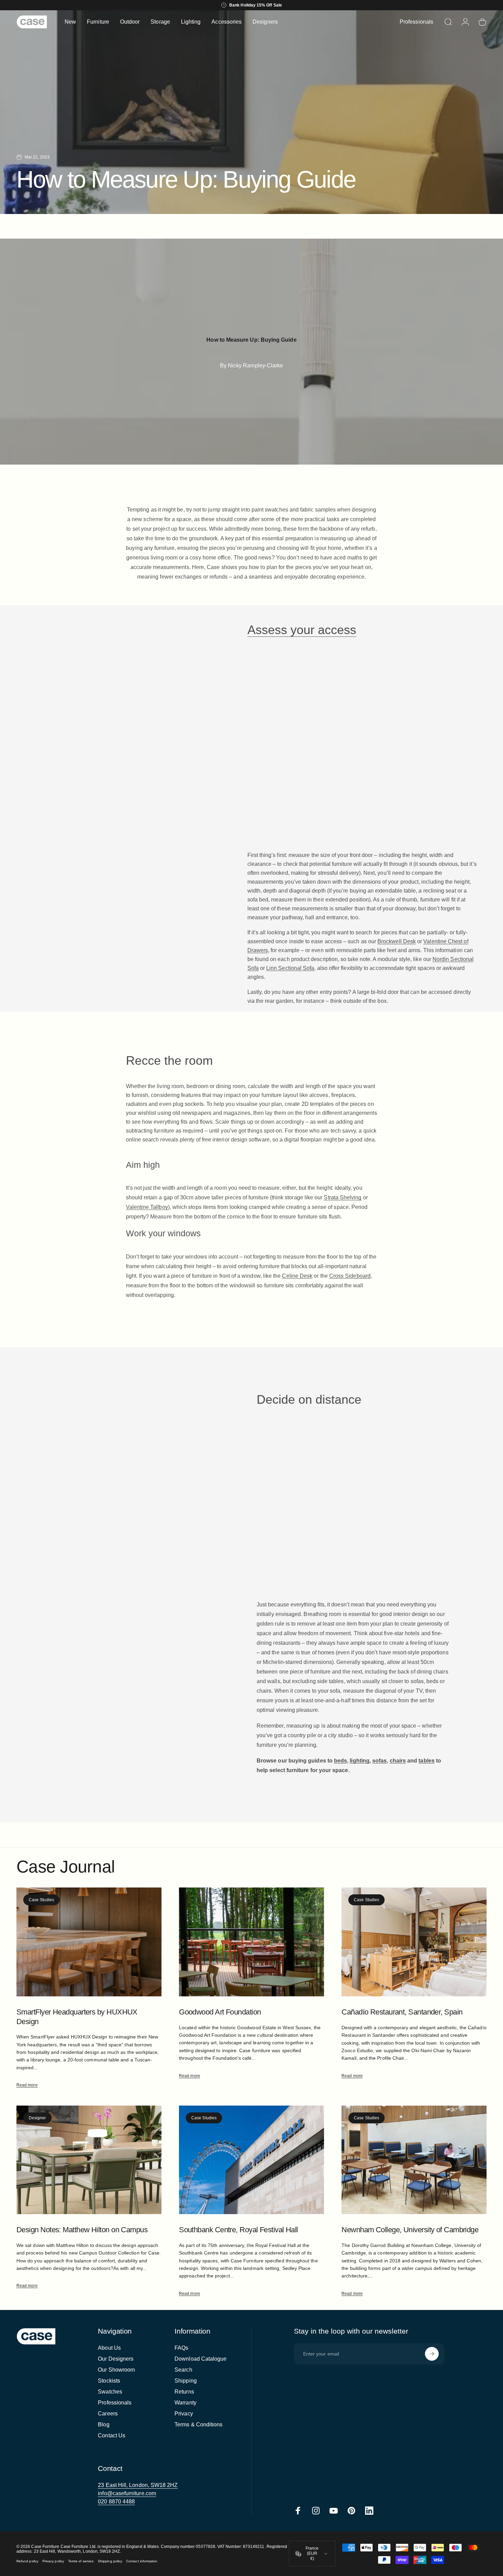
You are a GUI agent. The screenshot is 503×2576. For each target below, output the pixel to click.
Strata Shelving (343, 1197)
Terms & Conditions (198, 2425)
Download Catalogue (201, 2359)
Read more (27, 2085)
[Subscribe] (432, 2354)
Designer (37, 2118)
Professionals (115, 2403)
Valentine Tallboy (147, 1207)
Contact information (142, 2561)
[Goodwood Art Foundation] (251, 1942)
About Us (109, 2348)
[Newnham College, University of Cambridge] (414, 2160)
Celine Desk (297, 1276)
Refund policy (27, 2561)
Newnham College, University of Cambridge (410, 2230)
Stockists (109, 2381)
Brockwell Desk (397, 941)
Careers (108, 2414)
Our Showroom (116, 2370)
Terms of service (81, 2561)
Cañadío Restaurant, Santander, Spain (402, 2012)
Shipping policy (110, 2561)
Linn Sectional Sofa (290, 968)
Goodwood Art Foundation (220, 2012)
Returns (184, 2392)
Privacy (184, 2414)
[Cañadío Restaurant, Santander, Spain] (414, 1942)
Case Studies (41, 1900)
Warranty (185, 2403)
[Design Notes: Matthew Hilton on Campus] (89, 2160)
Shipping (186, 2381)
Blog (104, 2425)
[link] (138, 2485)
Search (183, 2370)
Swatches (110, 2392)
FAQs (181, 2348)
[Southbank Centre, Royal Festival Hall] (251, 2160)
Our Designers (116, 2359)
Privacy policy (53, 2561)
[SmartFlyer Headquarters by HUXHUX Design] (89, 1942)
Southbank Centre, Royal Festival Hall (238, 2230)
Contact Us (112, 2435)
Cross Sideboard (350, 1276)
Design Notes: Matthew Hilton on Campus (82, 2230)
